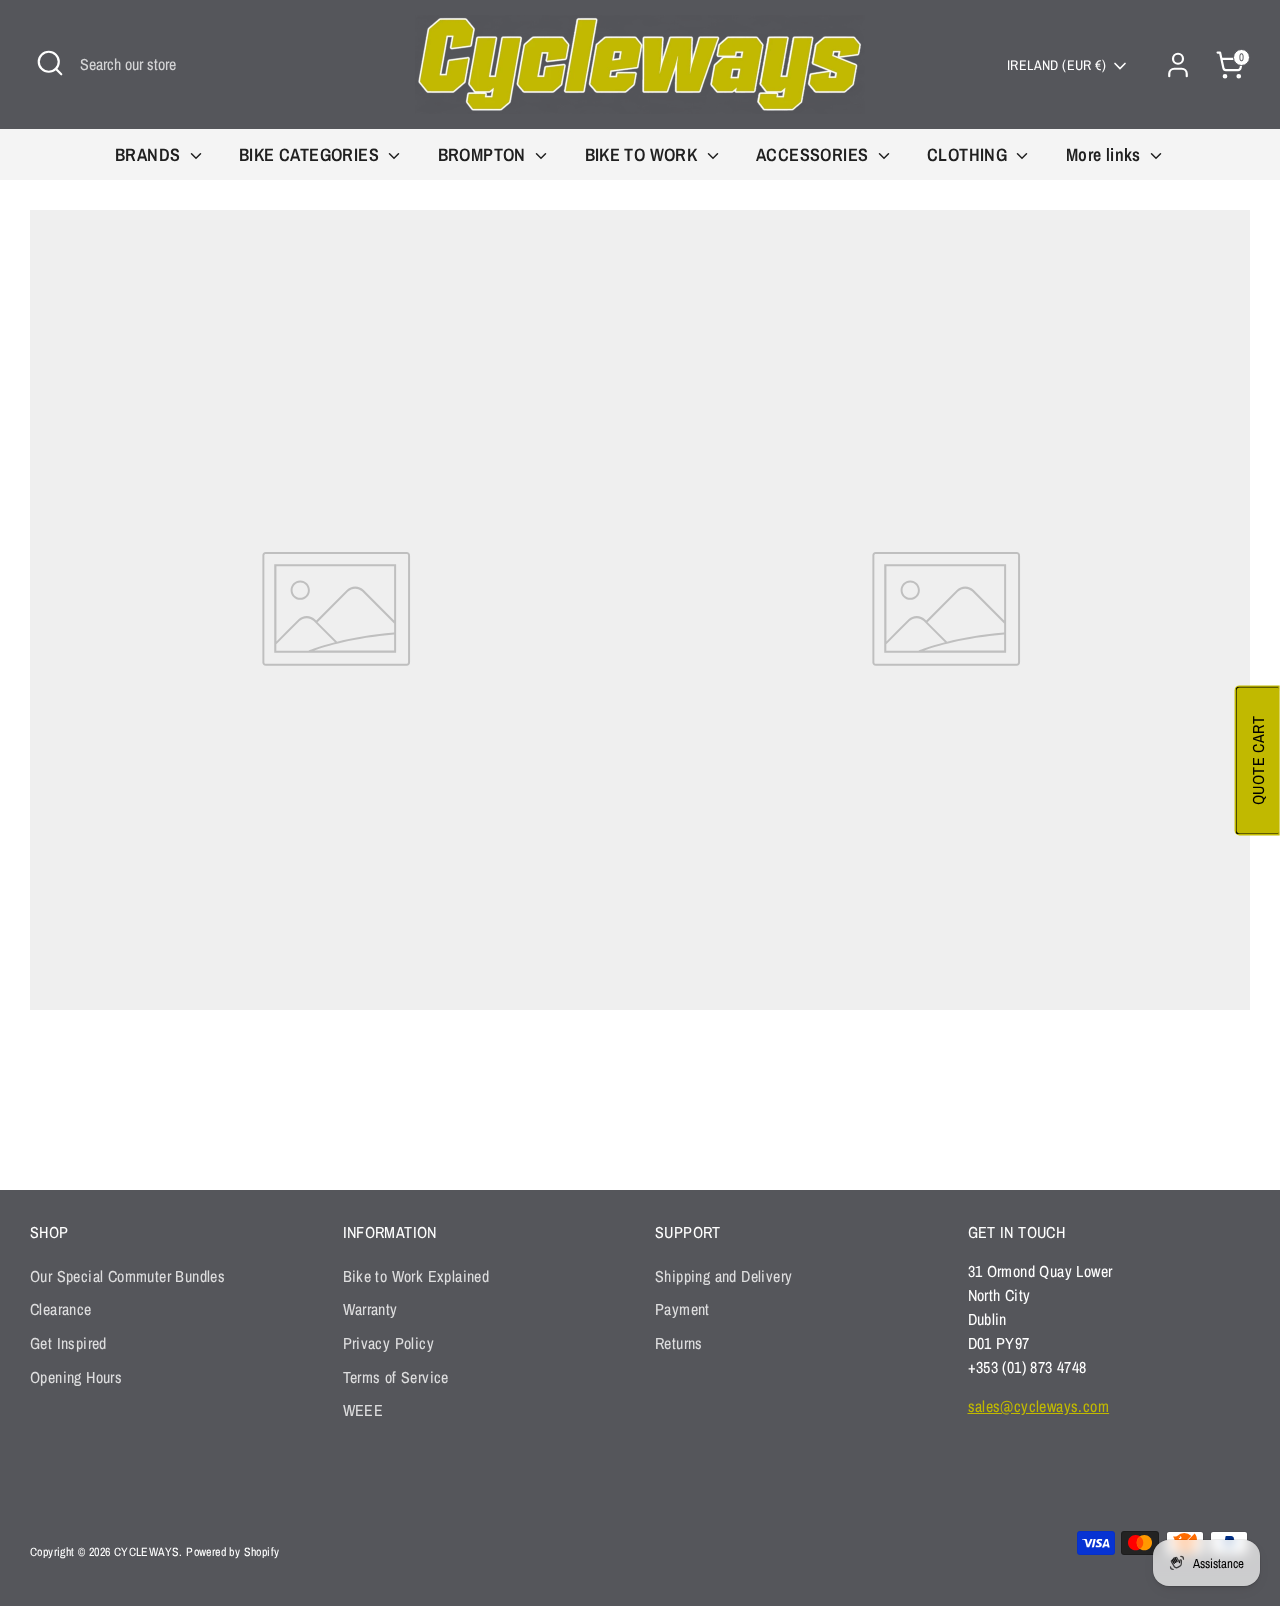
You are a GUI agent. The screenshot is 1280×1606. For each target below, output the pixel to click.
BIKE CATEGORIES (311, 154)
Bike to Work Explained (416, 1276)
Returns (679, 1343)
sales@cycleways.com (1039, 1406)
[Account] (1178, 65)
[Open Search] (50, 63)
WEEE (363, 1410)
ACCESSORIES (814, 154)
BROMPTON (484, 154)
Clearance (61, 1309)
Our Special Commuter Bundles (127, 1276)
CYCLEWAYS (147, 1552)
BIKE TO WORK (643, 154)
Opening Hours (76, 1377)
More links (1105, 154)
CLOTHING (969, 154)
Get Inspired (68, 1343)
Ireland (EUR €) (1056, 65)
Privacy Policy (389, 1343)
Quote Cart (1258, 760)
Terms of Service (396, 1377)
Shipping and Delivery (723, 1276)
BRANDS (150, 154)
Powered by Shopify (232, 1552)
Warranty (370, 1309)
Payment (682, 1309)
